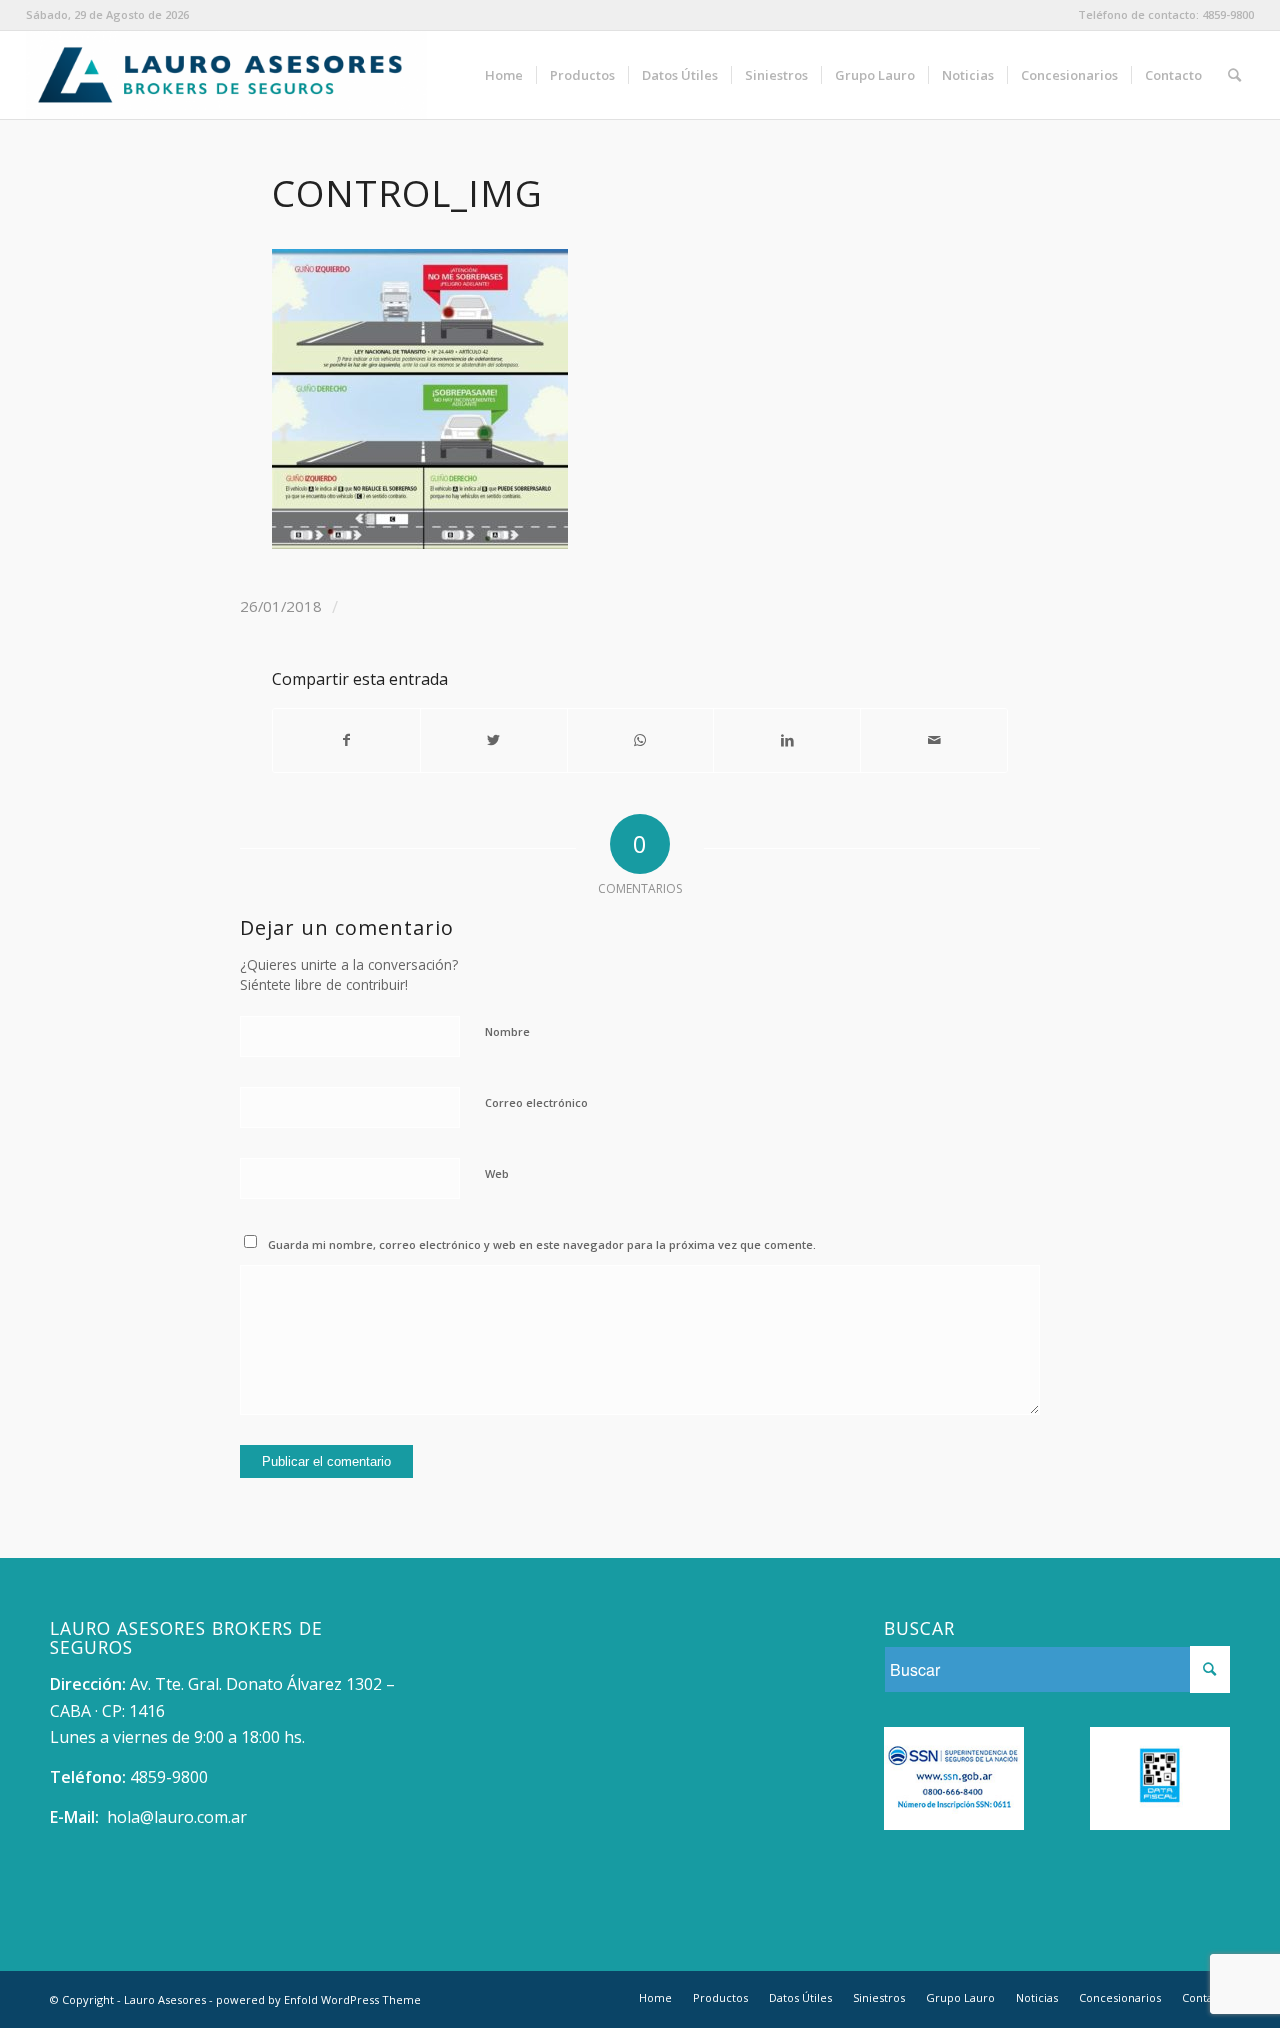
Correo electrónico (536, 1102)
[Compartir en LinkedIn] (787, 740)
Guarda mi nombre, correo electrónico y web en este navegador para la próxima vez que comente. (542, 1244)
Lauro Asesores (165, 1999)
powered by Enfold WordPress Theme (318, 1999)
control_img (407, 193)
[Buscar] (1234, 75)
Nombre (507, 1031)
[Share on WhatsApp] (641, 740)
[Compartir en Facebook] (346, 740)
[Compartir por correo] (934, 740)
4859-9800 (1228, 14)
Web (497, 1173)
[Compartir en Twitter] (494, 740)
